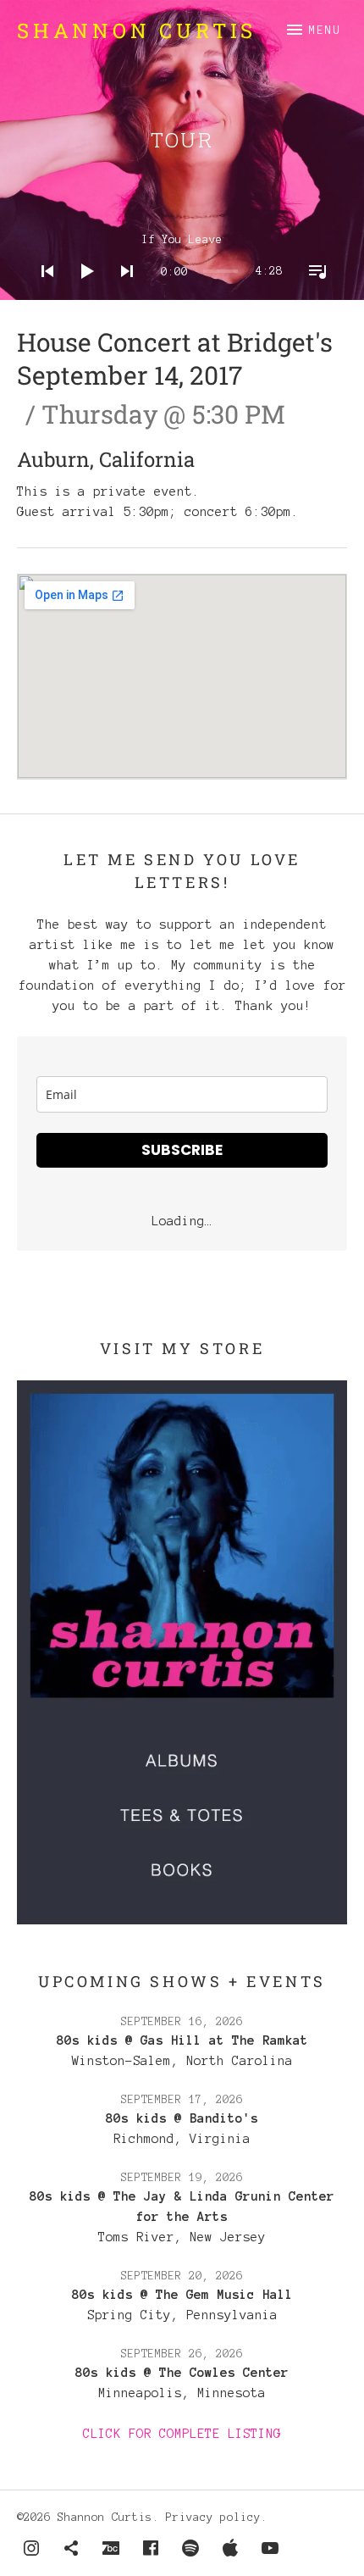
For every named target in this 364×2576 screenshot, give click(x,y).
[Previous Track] (42, 293)
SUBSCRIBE (182, 1150)
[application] (182, 258)
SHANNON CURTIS (137, 31)
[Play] (82, 293)
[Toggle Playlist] (312, 293)
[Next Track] (122, 293)
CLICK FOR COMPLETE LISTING (182, 2434)
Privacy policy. (217, 2518)
